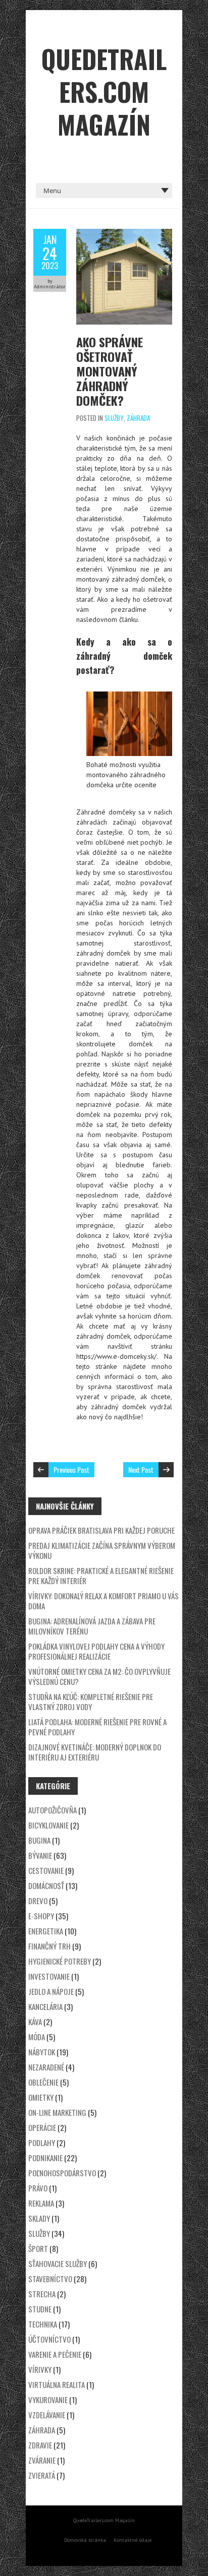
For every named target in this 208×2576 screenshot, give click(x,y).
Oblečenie (43, 2082)
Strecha (42, 2294)
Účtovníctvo (49, 2339)
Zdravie (40, 2445)
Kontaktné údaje (133, 2540)
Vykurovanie (48, 2400)
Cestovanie (46, 1870)
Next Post (141, 1469)
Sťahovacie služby (58, 2264)
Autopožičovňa (53, 1810)
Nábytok (42, 2052)
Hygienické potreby (60, 1961)
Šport (38, 2248)
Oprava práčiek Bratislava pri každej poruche (101, 1530)
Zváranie (42, 2460)
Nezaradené (46, 2067)
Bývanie (40, 1855)
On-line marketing (57, 2112)
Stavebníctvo (50, 2279)
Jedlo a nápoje (51, 1991)
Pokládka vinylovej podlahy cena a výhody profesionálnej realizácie (96, 1651)
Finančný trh (49, 1946)
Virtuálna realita (57, 2384)
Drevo (38, 1901)
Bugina (39, 1840)
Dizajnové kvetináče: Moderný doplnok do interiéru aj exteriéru (95, 1752)
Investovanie (49, 1976)
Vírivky (40, 2369)
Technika (43, 2324)
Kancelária (45, 2006)
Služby (114, 418)
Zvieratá (42, 2475)
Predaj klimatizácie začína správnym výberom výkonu (102, 1550)
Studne (40, 2309)
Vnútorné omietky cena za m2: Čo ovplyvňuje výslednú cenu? (99, 1676)
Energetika (46, 1931)
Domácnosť (46, 1886)
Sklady (39, 2218)
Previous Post (71, 1469)
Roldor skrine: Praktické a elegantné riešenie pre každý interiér (101, 1576)
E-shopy (41, 1916)
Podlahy (42, 2143)
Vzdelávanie (47, 2415)
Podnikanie (45, 2158)
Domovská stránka (85, 2540)
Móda (37, 2037)
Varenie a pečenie (55, 2354)
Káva (35, 2022)
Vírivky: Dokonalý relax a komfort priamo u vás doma (103, 1601)
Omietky (41, 2097)
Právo (38, 2188)
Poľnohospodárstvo (62, 2173)
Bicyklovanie (48, 1825)
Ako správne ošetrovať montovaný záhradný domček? (110, 371)
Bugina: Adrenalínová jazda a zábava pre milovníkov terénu (92, 1626)
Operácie (42, 2127)
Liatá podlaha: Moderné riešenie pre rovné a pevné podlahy (97, 1727)
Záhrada (138, 418)
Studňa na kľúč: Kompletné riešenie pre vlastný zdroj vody (91, 1702)
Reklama (41, 2203)
